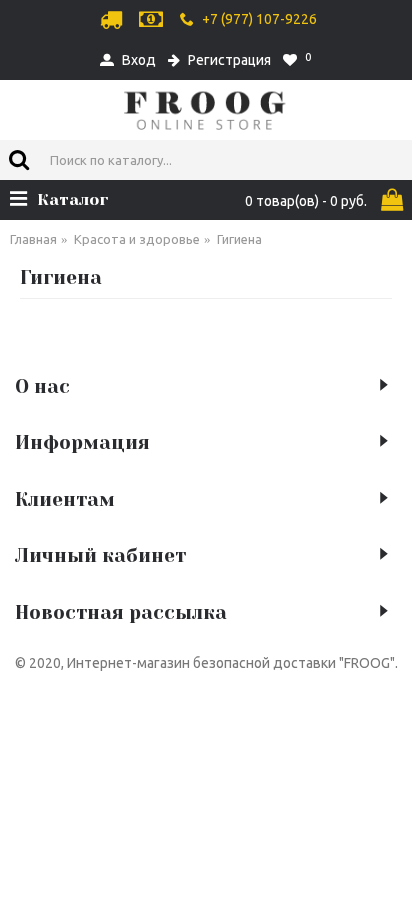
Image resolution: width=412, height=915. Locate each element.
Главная (33, 239)
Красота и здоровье (137, 239)
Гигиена (239, 239)
